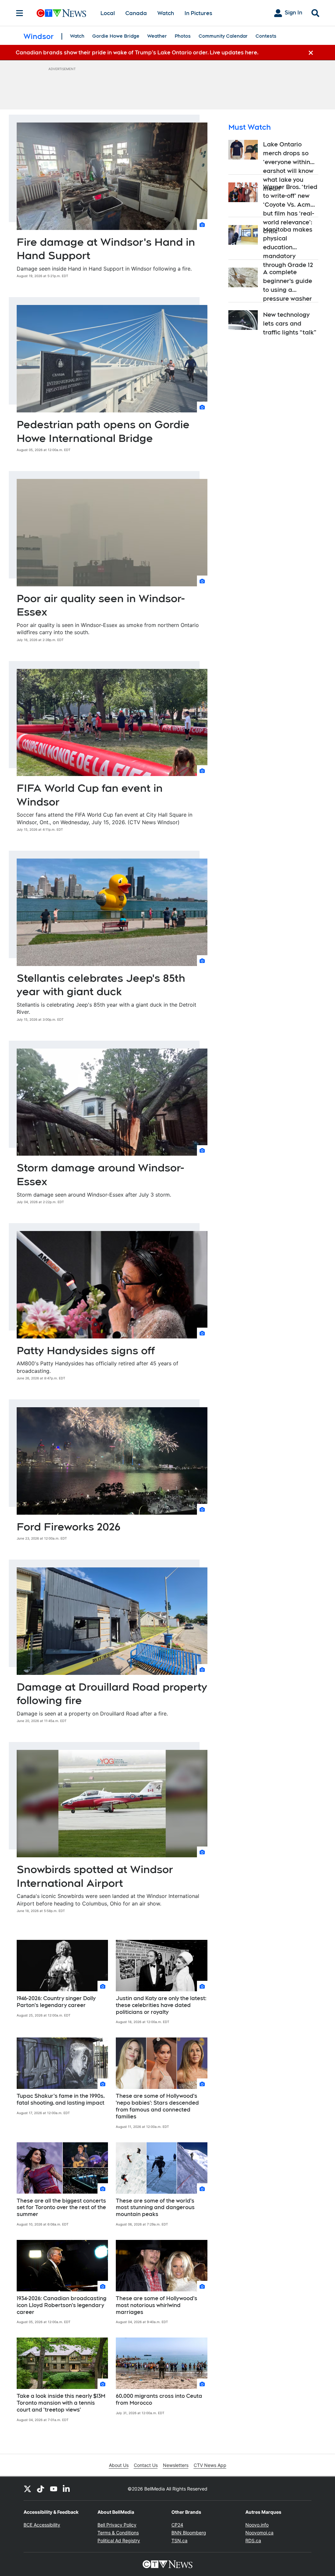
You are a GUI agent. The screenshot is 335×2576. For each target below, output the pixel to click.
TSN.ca (179, 2540)
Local (108, 13)
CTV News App (210, 2465)
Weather (157, 36)
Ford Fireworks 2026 (69, 1527)
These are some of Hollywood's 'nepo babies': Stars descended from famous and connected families (157, 2106)
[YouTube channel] (54, 2489)
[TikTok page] (41, 2489)
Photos (183, 36)
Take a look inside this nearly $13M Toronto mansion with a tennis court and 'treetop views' (61, 2403)
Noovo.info (257, 2525)
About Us (119, 2465)
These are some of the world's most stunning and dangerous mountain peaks (155, 2208)
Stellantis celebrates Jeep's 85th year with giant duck (101, 985)
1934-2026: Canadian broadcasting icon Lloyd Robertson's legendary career (62, 2305)
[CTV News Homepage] (61, 13)
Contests (266, 36)
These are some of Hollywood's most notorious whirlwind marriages (157, 2305)
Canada (136, 13)
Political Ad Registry (119, 2540)
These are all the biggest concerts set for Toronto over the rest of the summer (61, 2208)
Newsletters (176, 2465)
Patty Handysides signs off (86, 1350)
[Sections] (20, 13)
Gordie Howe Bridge (116, 36)
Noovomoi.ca (259, 2533)
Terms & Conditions (118, 2533)
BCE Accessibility (42, 2525)
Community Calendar (223, 36)
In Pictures (198, 13)
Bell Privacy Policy (117, 2525)
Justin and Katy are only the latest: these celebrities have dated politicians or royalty (161, 2005)
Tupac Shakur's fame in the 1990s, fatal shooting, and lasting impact (61, 2099)
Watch (166, 13)
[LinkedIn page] (67, 2489)
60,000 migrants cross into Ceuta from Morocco (159, 2399)
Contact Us (146, 2465)
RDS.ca (253, 2540)
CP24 (177, 2525)
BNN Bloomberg (189, 2533)
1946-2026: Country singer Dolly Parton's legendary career (56, 2002)
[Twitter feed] (27, 2489)
